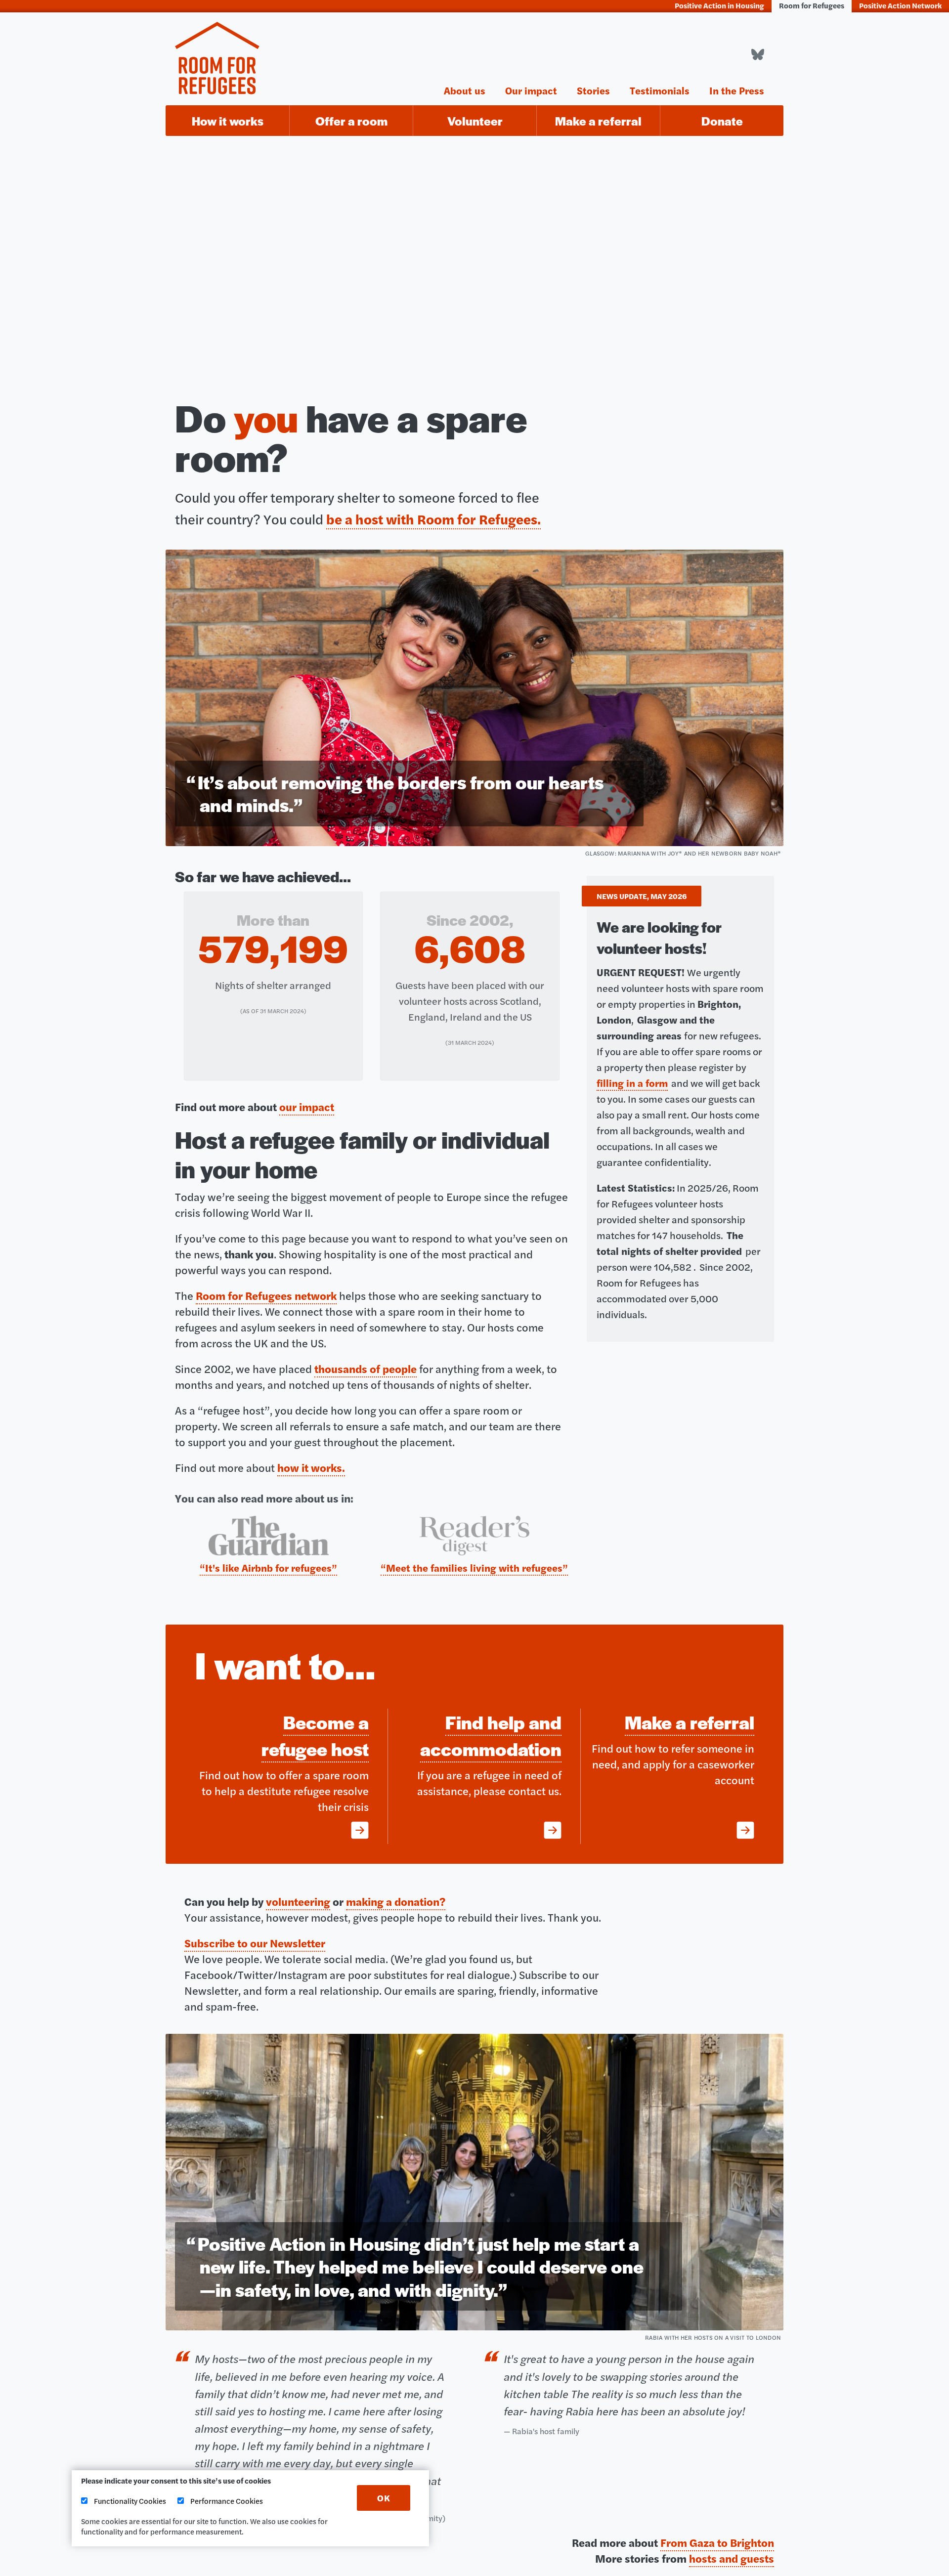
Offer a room (351, 121)
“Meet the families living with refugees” (474, 1567)
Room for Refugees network (266, 1295)
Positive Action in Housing (719, 5)
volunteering (298, 1901)
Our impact (531, 89)
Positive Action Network (900, 5)
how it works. (311, 1467)
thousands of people (366, 1369)
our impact (307, 1107)
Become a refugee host (315, 1735)
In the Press (737, 89)
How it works (228, 121)
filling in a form (632, 1083)
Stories (593, 89)
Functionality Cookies (129, 2501)
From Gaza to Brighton (717, 2542)
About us (465, 89)
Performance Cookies (226, 2501)
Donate (722, 121)
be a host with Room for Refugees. (433, 519)
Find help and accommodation (491, 1735)
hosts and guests (732, 2558)
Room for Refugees (812, 5)
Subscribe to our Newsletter (255, 1943)
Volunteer (475, 121)
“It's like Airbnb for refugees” (268, 1567)
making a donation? (396, 1901)
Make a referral (598, 121)
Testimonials (660, 89)
